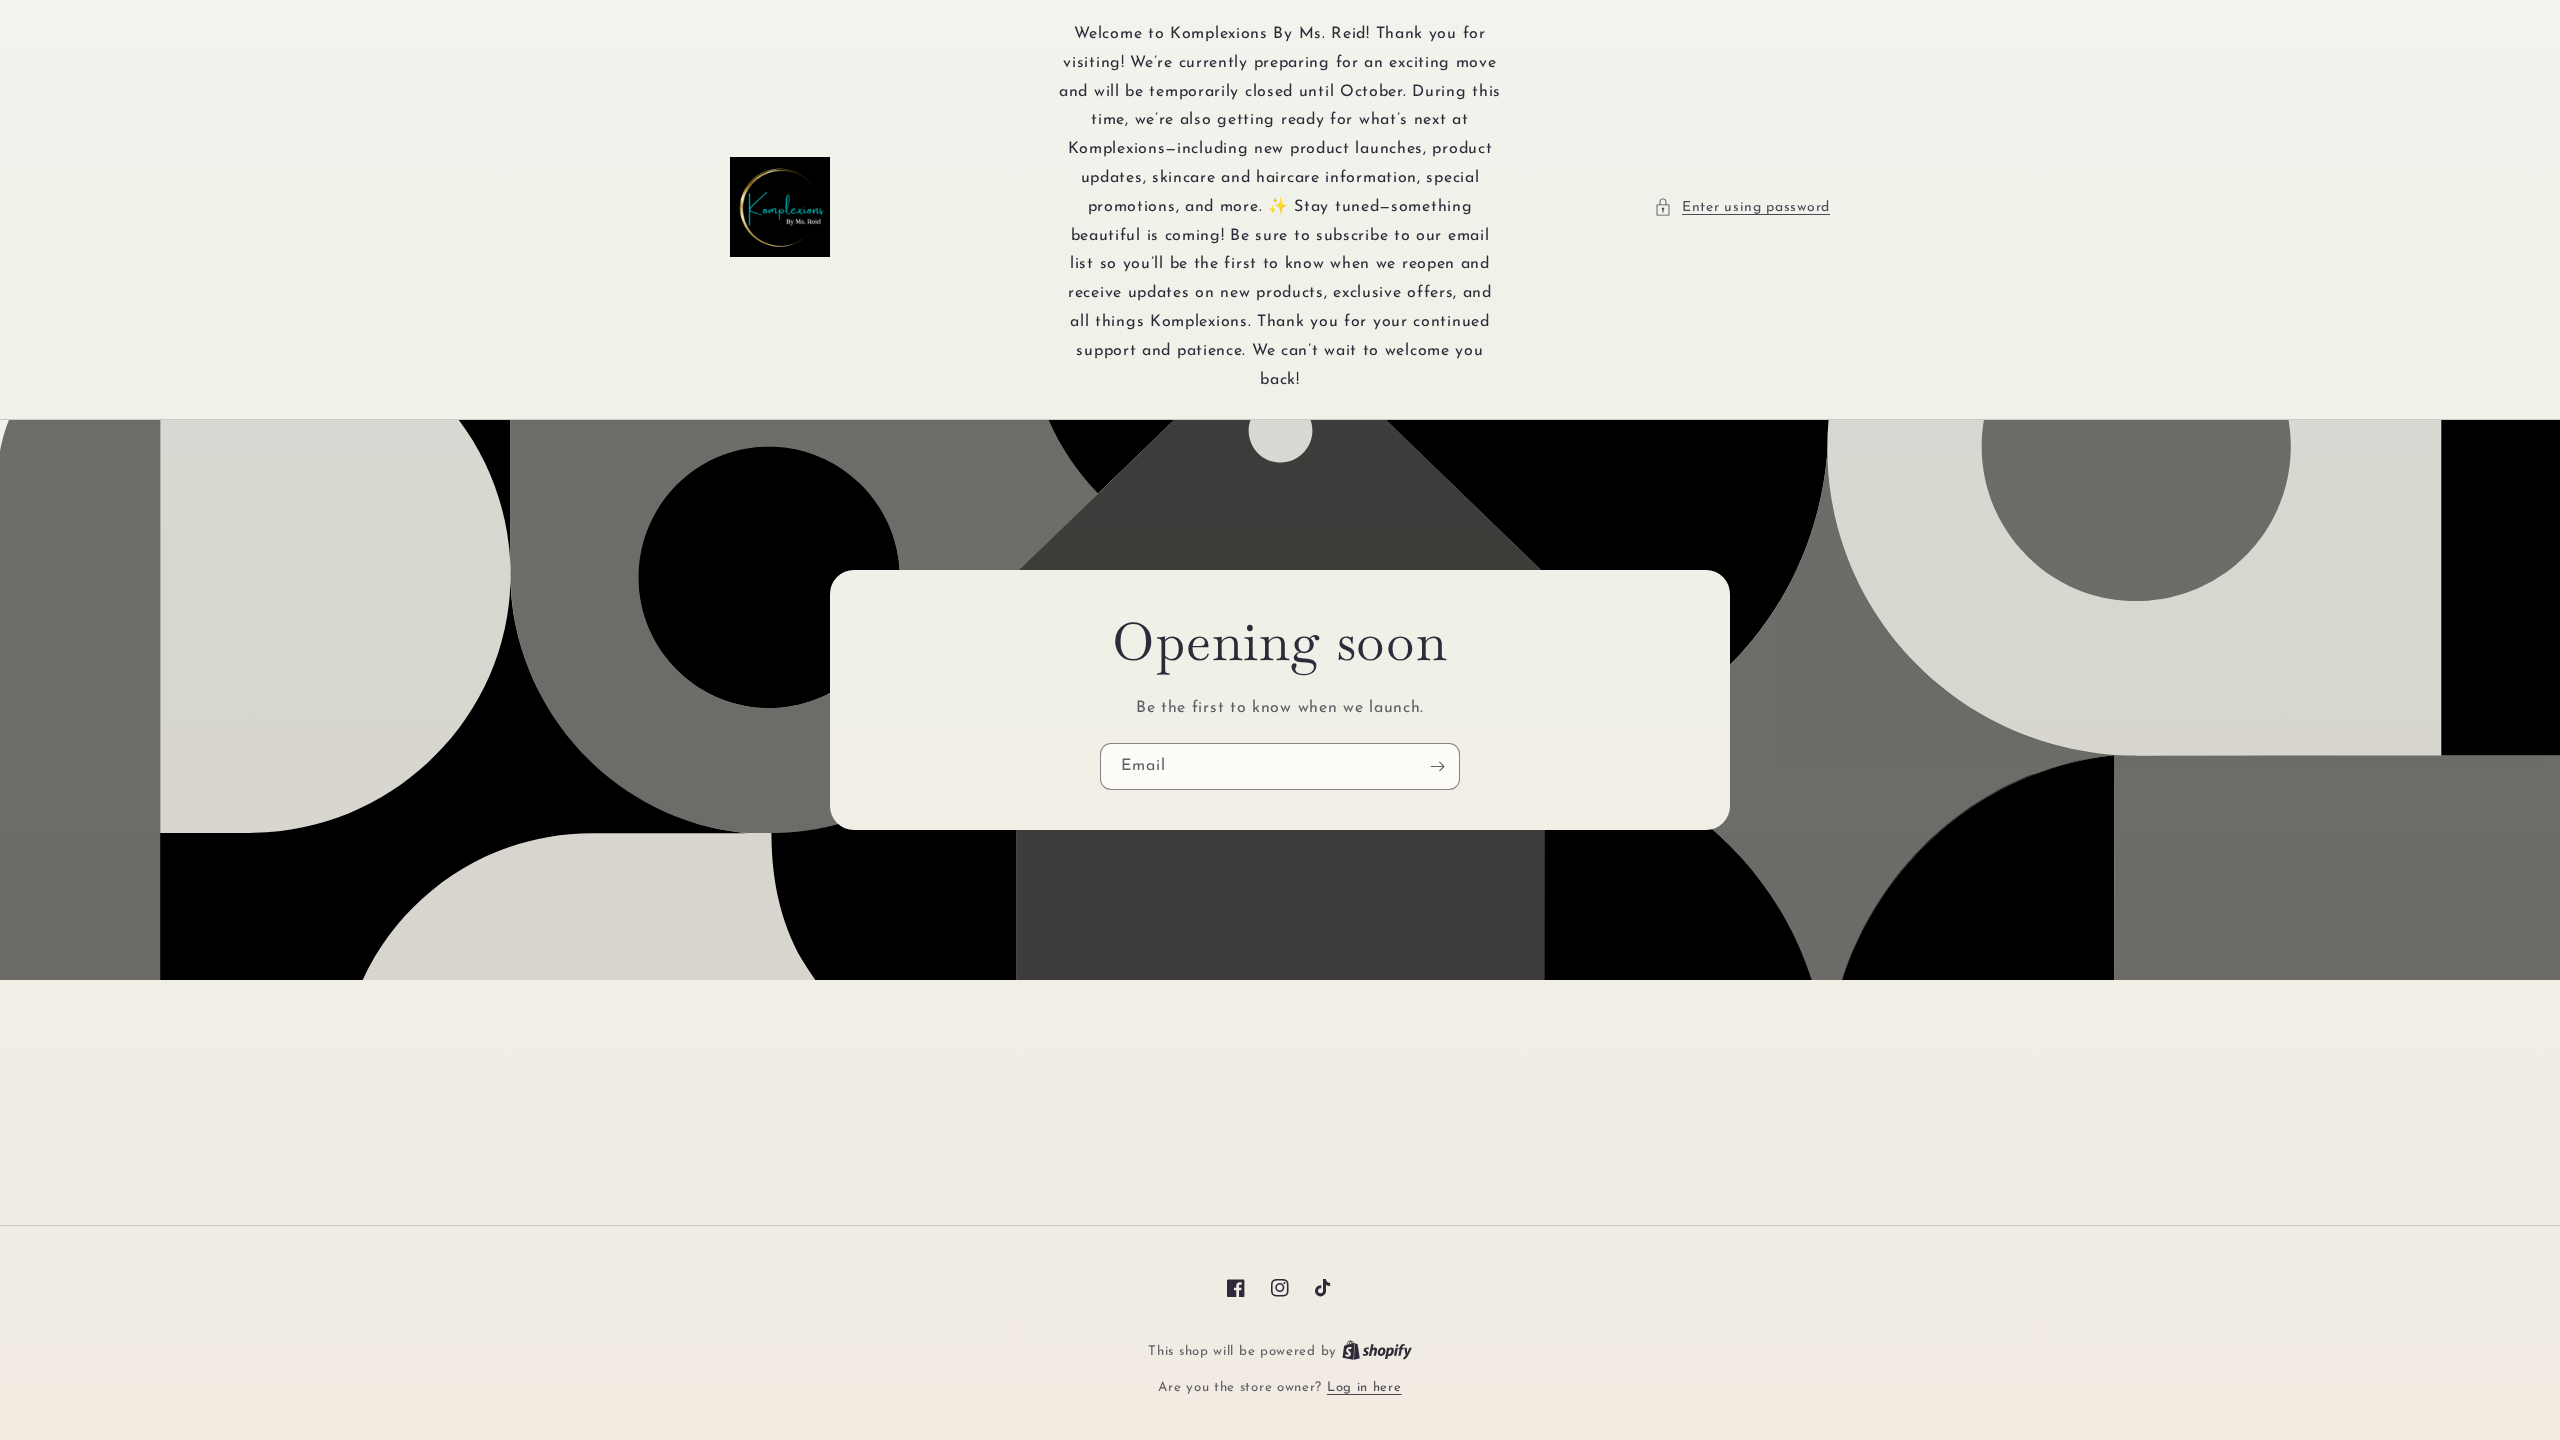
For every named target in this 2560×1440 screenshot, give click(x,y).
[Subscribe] (1437, 766)
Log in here (1364, 1387)
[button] (1742, 207)
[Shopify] (1377, 1351)
